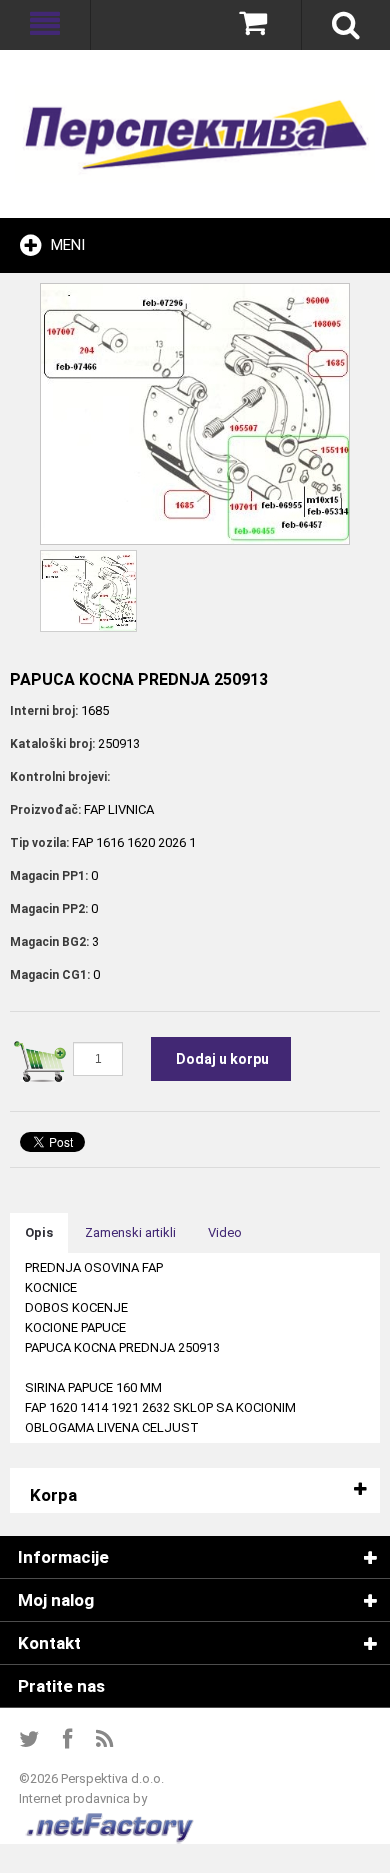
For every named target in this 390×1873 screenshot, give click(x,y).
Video (225, 1232)
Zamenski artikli (130, 1232)
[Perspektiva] (195, 134)
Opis (39, 1232)
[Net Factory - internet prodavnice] (110, 1818)
